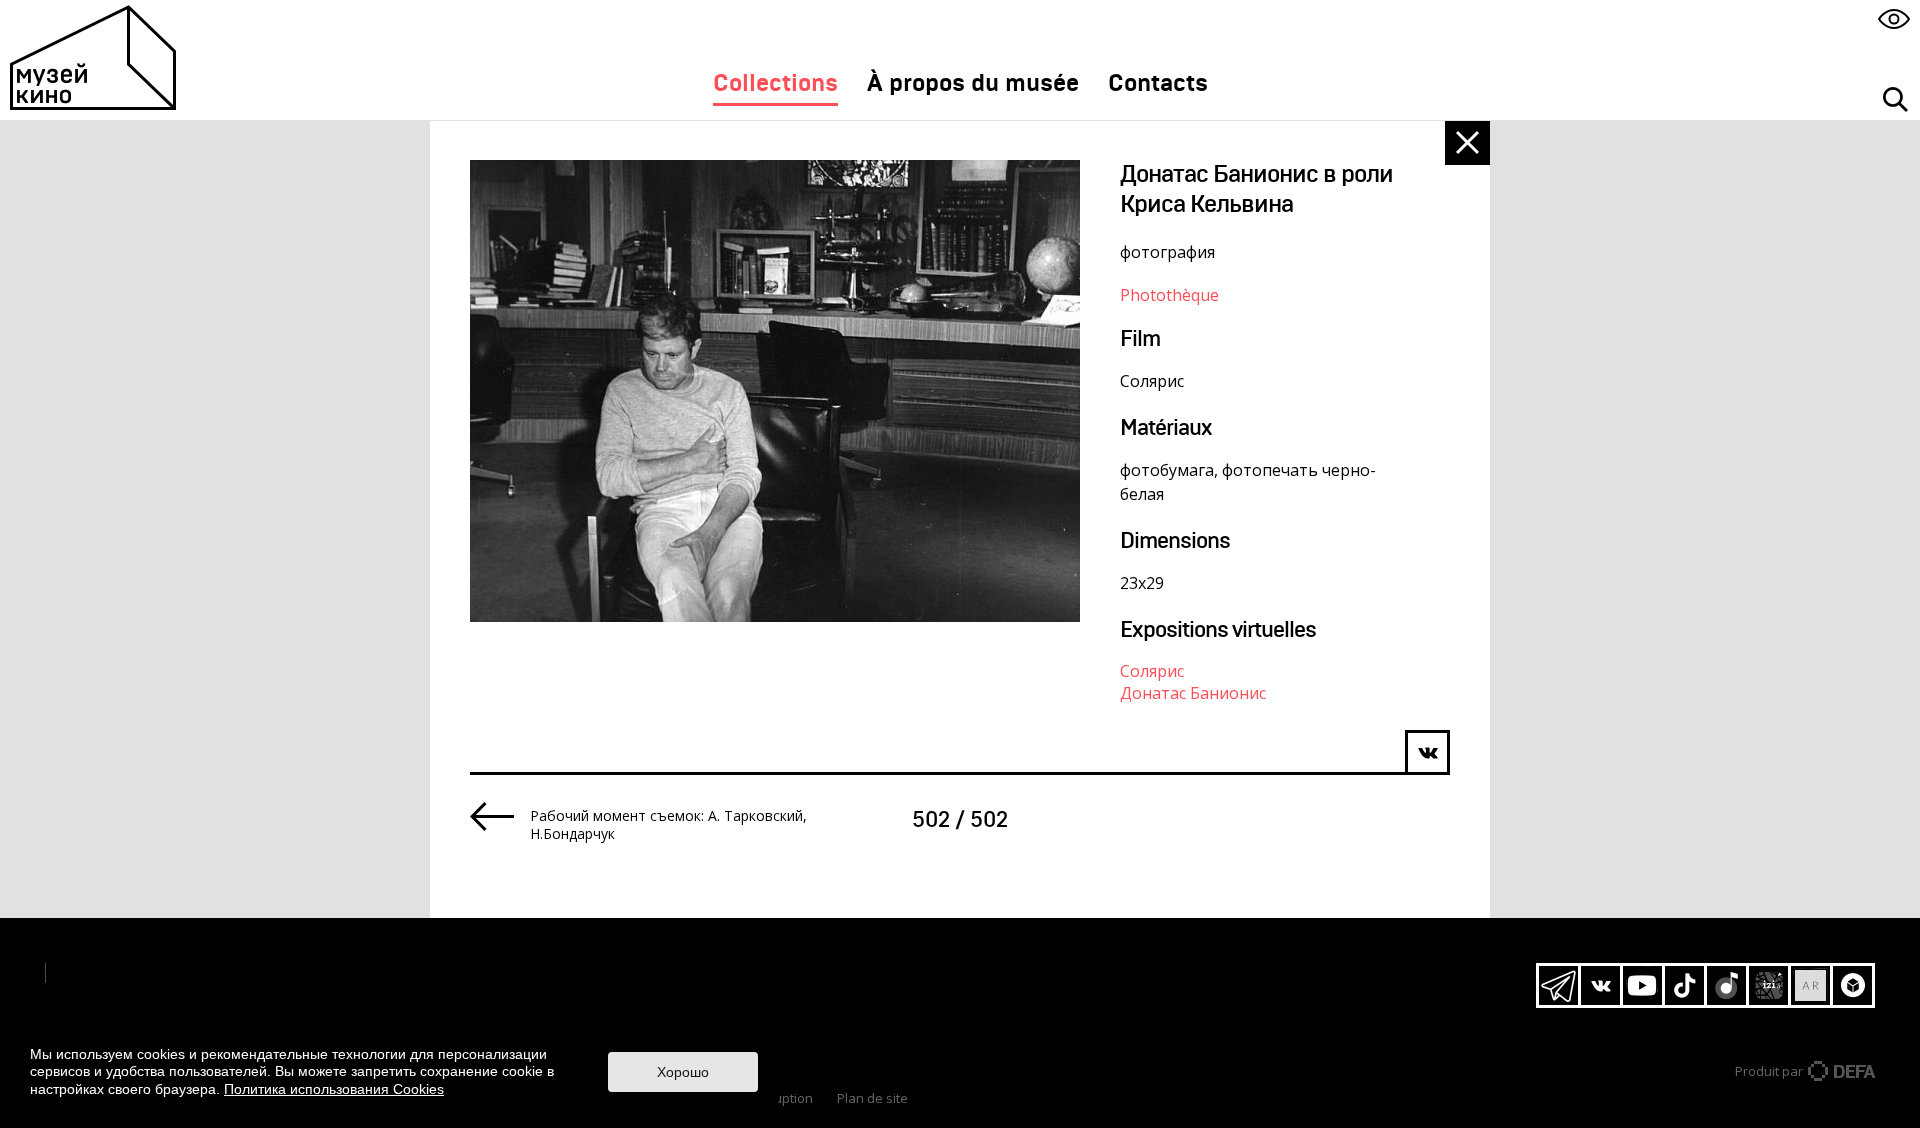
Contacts (1158, 84)
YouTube (1642, 985)
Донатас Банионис (1193, 693)
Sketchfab (1852, 985)
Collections (775, 84)
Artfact (1810, 985)
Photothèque (1169, 295)
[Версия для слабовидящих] (1894, 18)
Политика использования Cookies (334, 1089)
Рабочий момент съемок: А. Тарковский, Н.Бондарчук (668, 825)
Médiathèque (777, 1001)
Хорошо (683, 1072)
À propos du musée (973, 84)
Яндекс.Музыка (1726, 985)
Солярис (1152, 671)
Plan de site (872, 1098)
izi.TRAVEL (1768, 985)
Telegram (1558, 985)
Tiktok (1684, 985)
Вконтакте (1600, 985)
